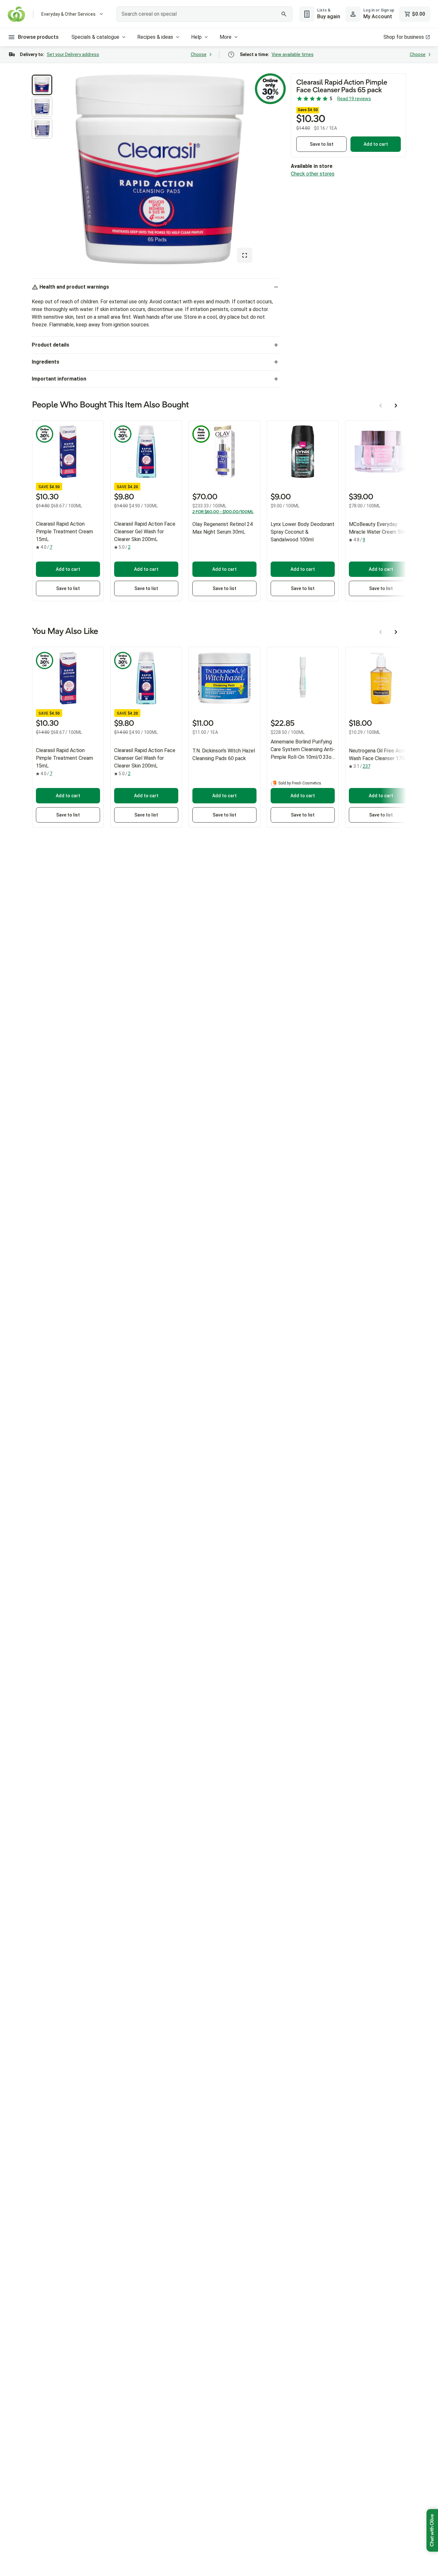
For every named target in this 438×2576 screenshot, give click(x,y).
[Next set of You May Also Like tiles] (396, 632)
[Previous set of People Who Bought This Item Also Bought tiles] (381, 406)
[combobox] (204, 14)
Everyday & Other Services (68, 14)
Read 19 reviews (354, 99)
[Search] (284, 14)
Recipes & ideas (155, 37)
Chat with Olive (432, 2530)
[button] (42, 85)
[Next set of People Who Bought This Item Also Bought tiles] (396, 406)
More (226, 37)
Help (196, 37)
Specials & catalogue (95, 37)
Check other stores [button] (313, 174)
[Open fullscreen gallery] (245, 255)
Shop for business (404, 37)
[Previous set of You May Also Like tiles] (381, 632)
